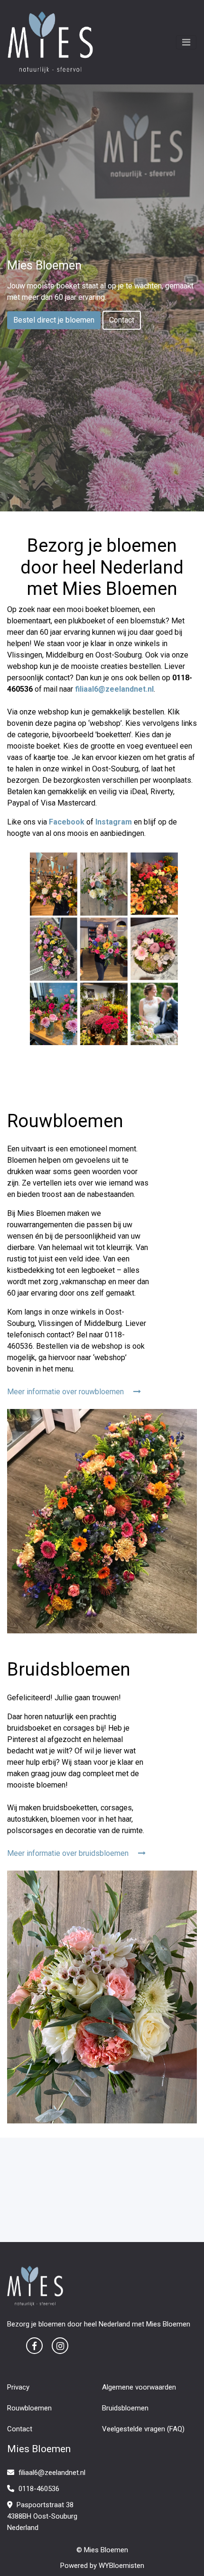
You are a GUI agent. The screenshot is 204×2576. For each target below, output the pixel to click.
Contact (122, 320)
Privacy (18, 2387)
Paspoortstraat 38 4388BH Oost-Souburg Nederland (42, 2516)
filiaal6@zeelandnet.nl (52, 2473)
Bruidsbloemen (125, 2408)
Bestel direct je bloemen (54, 320)
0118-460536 (38, 2489)
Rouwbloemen (29, 2408)
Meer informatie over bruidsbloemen (69, 1853)
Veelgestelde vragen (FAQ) (143, 2429)
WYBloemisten (121, 2566)
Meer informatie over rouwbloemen (66, 1392)
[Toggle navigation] (186, 42)
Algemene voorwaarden (139, 2387)
